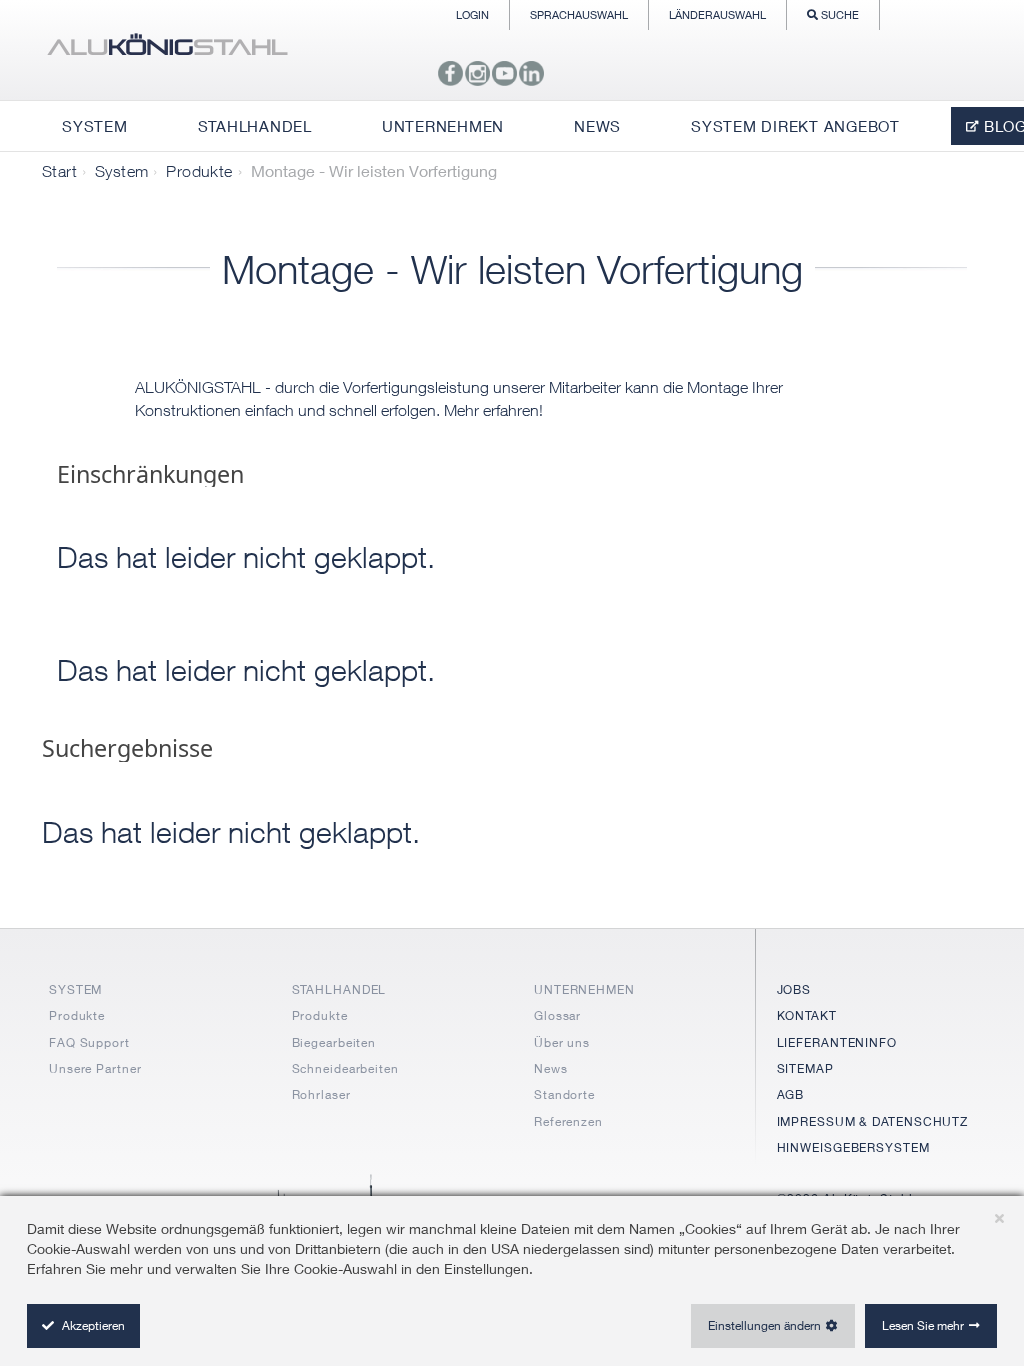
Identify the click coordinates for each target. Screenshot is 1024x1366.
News (551, 1068)
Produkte (199, 171)
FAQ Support (89, 1042)
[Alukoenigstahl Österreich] (167, 50)
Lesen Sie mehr (923, 1325)
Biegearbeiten (334, 1042)
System (121, 171)
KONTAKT (807, 1015)
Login (472, 14)
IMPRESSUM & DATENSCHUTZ (873, 1121)
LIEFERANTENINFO (837, 1042)
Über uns (562, 1042)
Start (59, 171)
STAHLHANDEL (339, 989)
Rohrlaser (321, 1094)
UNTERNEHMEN (584, 989)
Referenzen (568, 1121)
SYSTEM (75, 989)
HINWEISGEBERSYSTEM (853, 1147)
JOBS (794, 989)
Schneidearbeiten (345, 1068)
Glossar (557, 1015)
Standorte (564, 1094)
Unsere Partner (95, 1068)
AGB (791, 1094)
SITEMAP (805, 1068)
